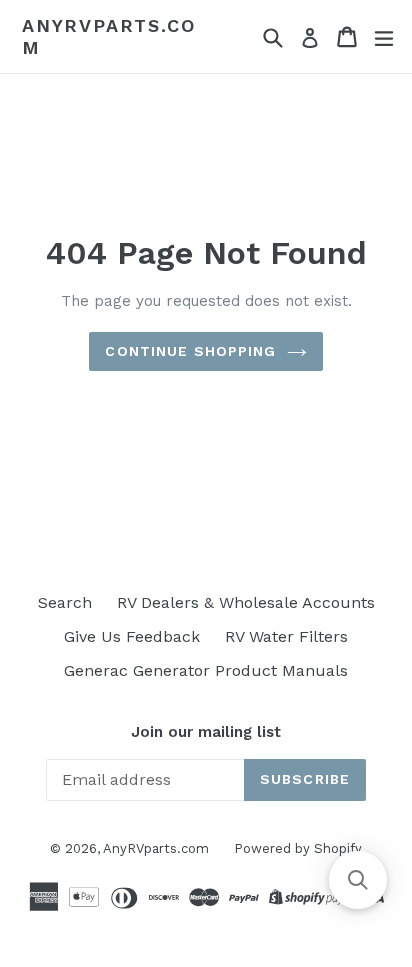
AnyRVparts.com (108, 36)
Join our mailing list (206, 732)
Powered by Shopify (298, 848)
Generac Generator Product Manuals (206, 670)
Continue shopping (190, 351)
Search (65, 602)
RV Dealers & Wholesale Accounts (246, 602)
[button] (358, 880)
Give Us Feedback (132, 636)
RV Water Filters (286, 636)
